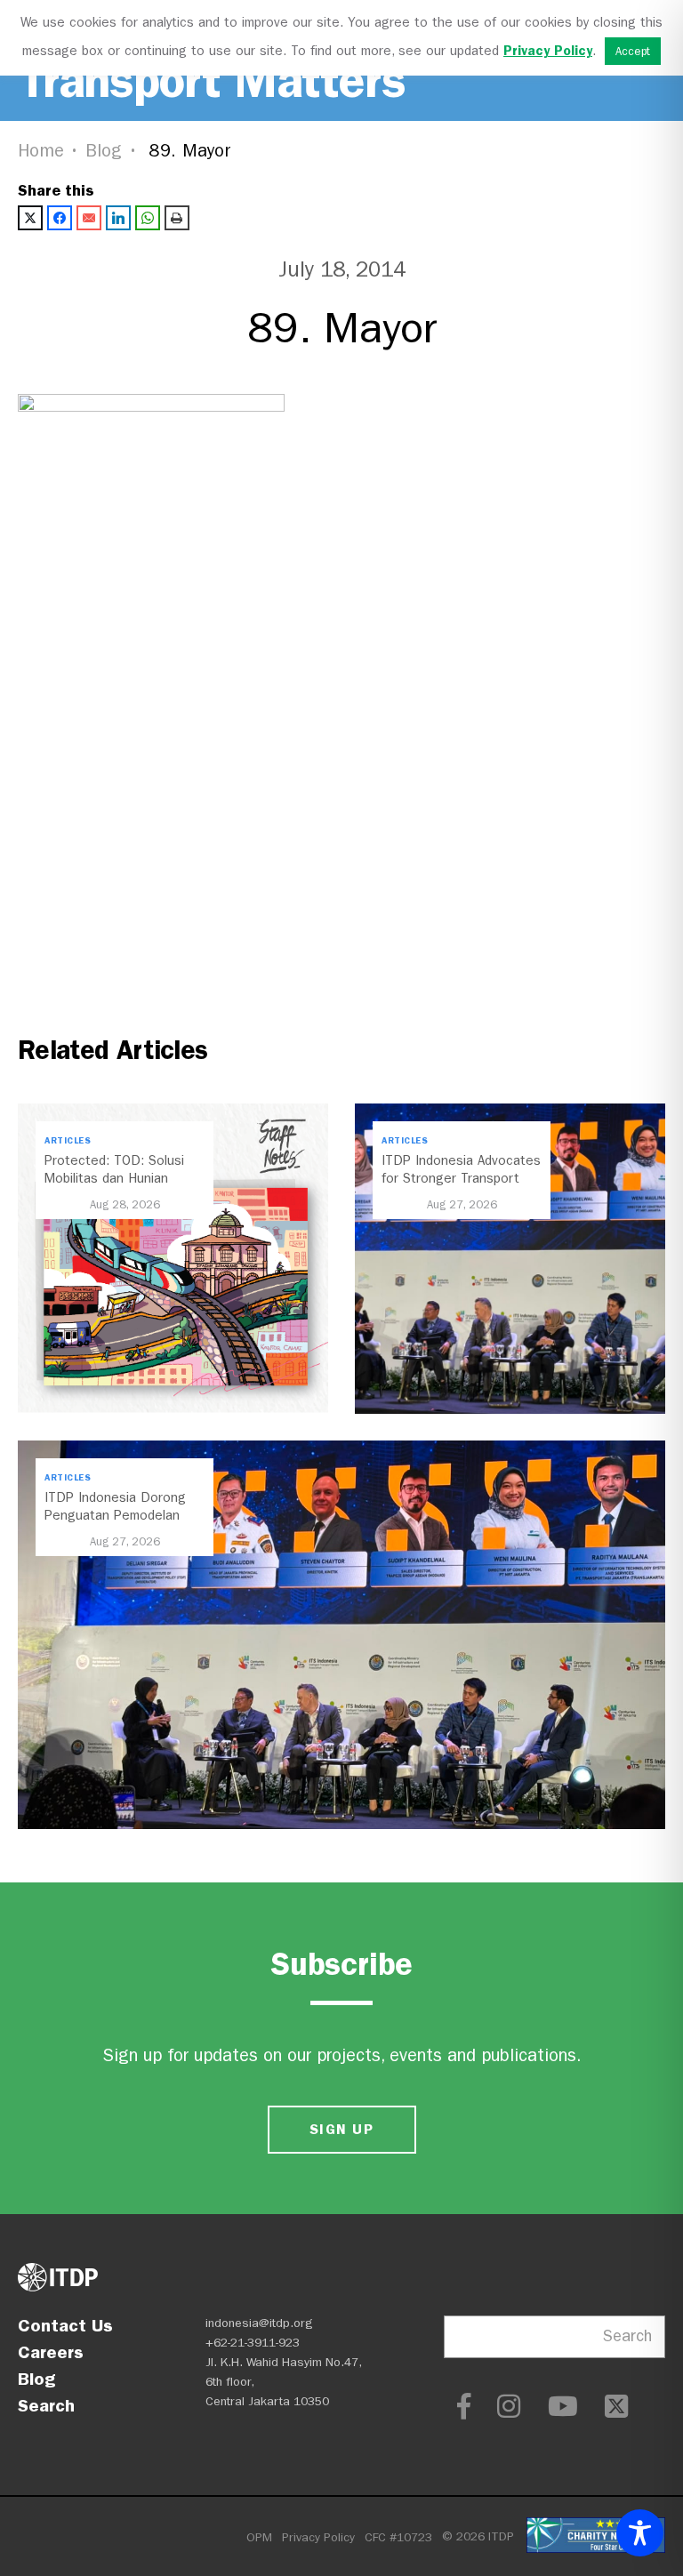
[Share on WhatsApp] (148, 218)
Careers (51, 2352)
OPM (259, 2537)
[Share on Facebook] (60, 218)
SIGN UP (341, 2129)
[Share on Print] (177, 218)
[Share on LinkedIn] (118, 218)
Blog (104, 151)
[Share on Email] (89, 218)
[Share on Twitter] (30, 218)
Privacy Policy (318, 2537)
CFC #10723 (398, 2537)
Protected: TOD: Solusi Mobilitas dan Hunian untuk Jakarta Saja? (114, 1178)
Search (46, 2405)
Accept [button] (633, 51)
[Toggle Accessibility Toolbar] (640, 2533)
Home (41, 151)
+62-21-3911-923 (253, 2343)
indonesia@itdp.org (259, 2323)
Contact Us (65, 2325)
